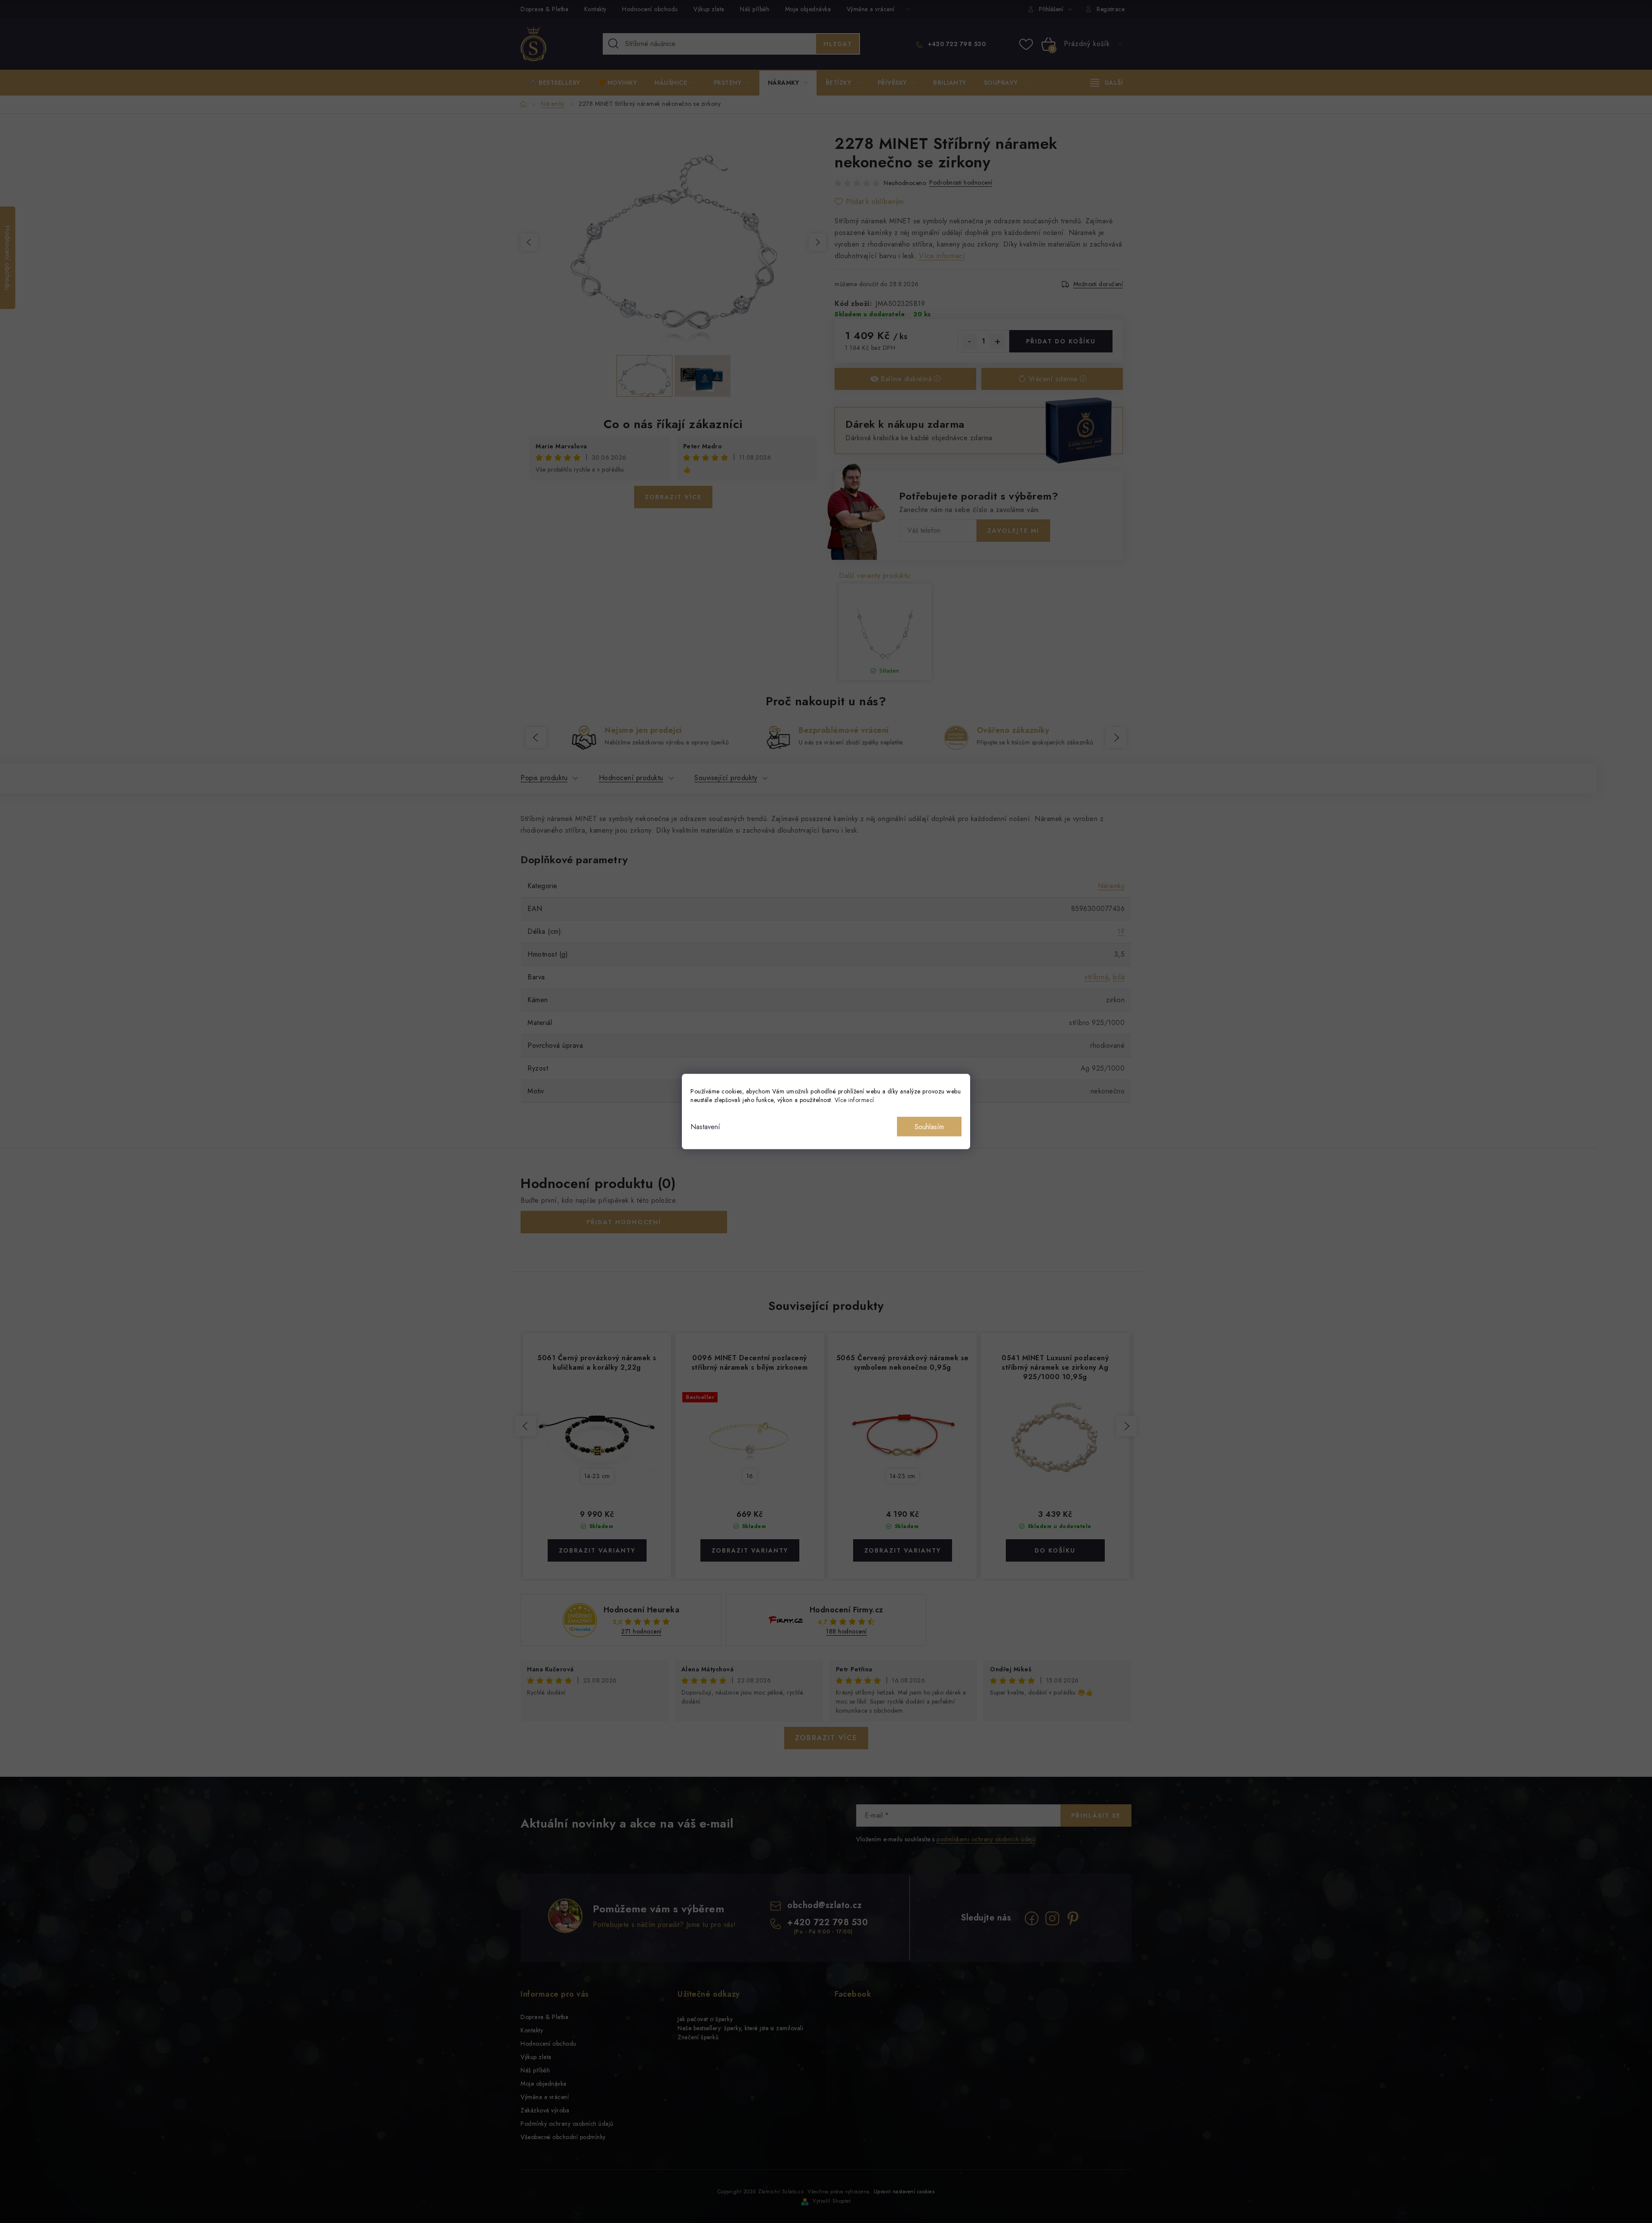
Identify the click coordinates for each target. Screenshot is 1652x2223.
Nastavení (705, 1127)
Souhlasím (929, 1127)
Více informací (854, 1100)
